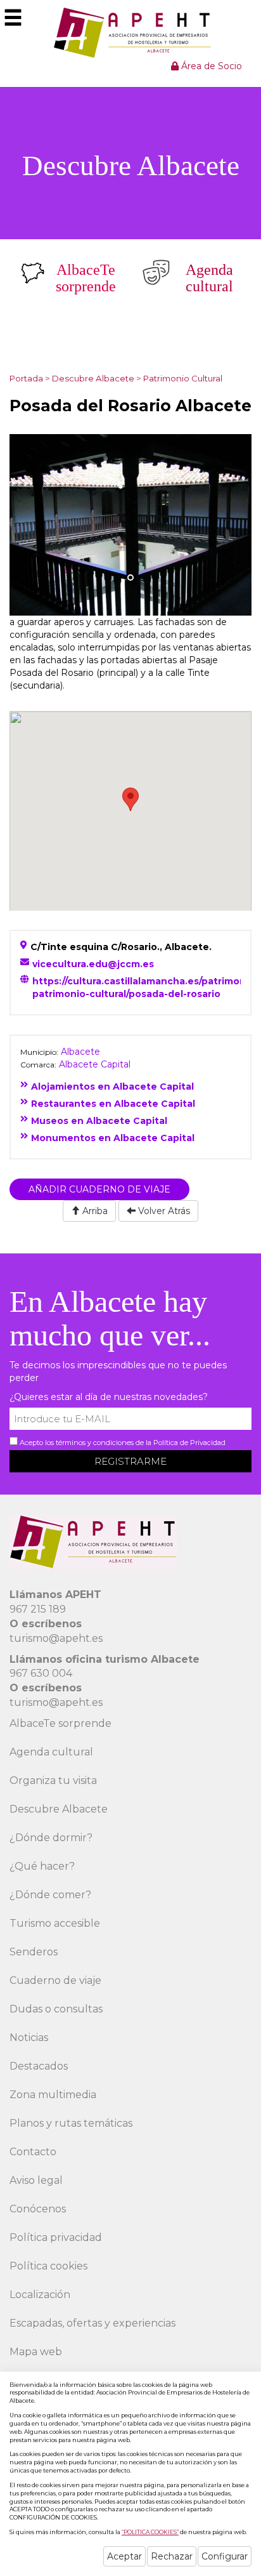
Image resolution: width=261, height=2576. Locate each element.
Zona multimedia (53, 2095)
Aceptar (124, 2556)
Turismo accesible (55, 1923)
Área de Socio (210, 66)
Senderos (34, 1952)
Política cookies (48, 2266)
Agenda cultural (51, 1752)
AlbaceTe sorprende (60, 1723)
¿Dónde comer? (50, 1895)
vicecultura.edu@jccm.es (93, 964)
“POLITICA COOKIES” (150, 2532)
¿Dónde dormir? (51, 1838)
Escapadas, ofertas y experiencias (92, 2323)
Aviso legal (36, 2180)
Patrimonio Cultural (183, 378)
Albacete (80, 1052)
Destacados (39, 2066)
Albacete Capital (95, 1064)
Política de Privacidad (189, 1443)
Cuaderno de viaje (55, 1980)
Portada (26, 378)
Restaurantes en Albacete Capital (113, 1104)
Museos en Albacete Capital (99, 1121)
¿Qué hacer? (42, 1866)
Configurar (225, 2556)
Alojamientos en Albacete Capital (112, 1087)
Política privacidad (56, 2237)
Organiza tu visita (53, 1780)
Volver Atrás (163, 1211)
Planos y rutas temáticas (71, 2123)
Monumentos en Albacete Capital (113, 1138)
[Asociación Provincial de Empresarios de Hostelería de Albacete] (131, 32)
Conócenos (38, 2209)
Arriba (94, 1211)
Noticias (29, 2038)
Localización (40, 2295)
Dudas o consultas (56, 2009)
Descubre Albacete (93, 378)
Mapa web (36, 2352)
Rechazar (172, 2556)
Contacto (33, 2152)
